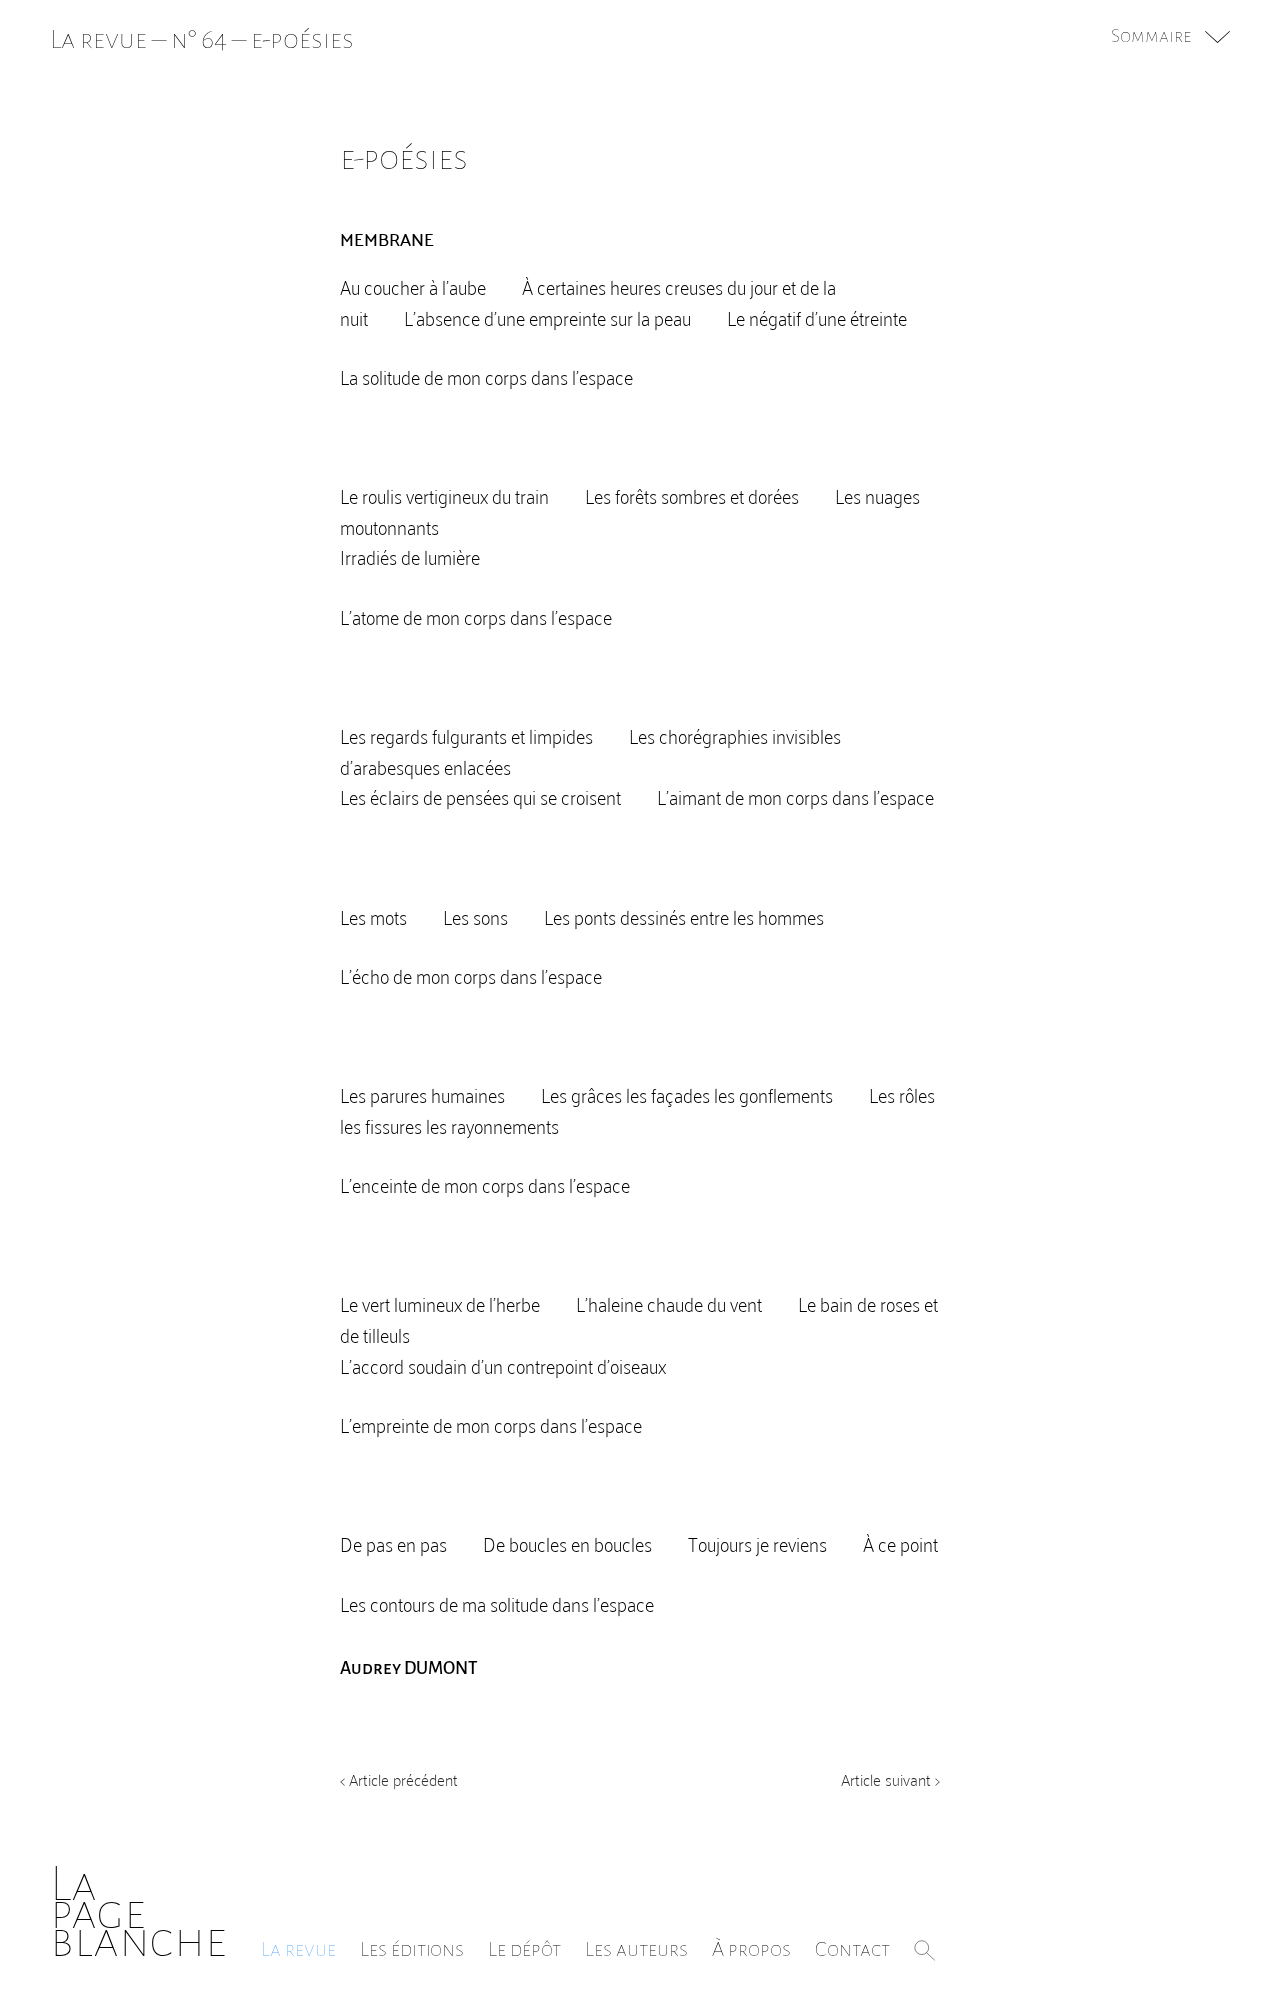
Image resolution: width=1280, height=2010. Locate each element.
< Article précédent (399, 1779)
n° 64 (199, 39)
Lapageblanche (138, 1912)
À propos (751, 1949)
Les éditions (412, 1949)
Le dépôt (524, 1949)
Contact (852, 1949)
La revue (298, 1949)
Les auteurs (636, 1949)
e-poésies (302, 39)
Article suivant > (890, 1779)
